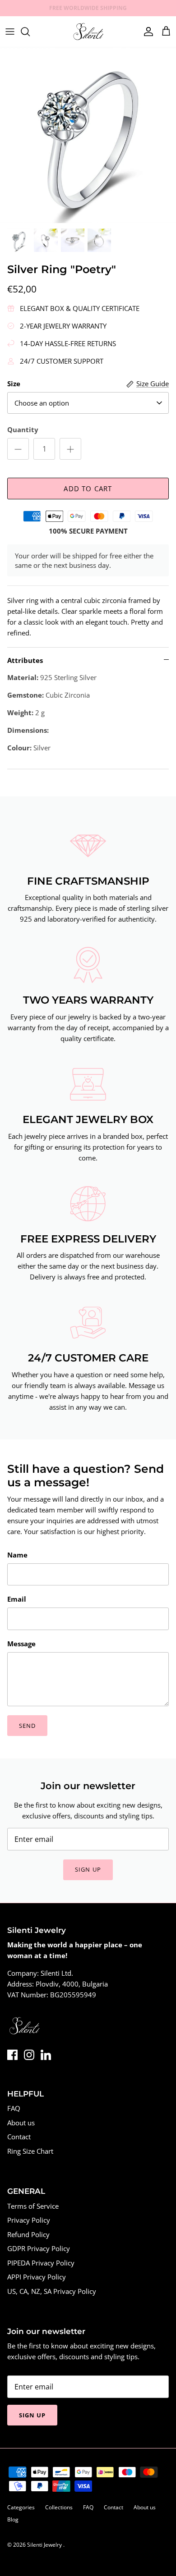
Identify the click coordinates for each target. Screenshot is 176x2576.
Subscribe (88, 1338)
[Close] (156, 1226)
